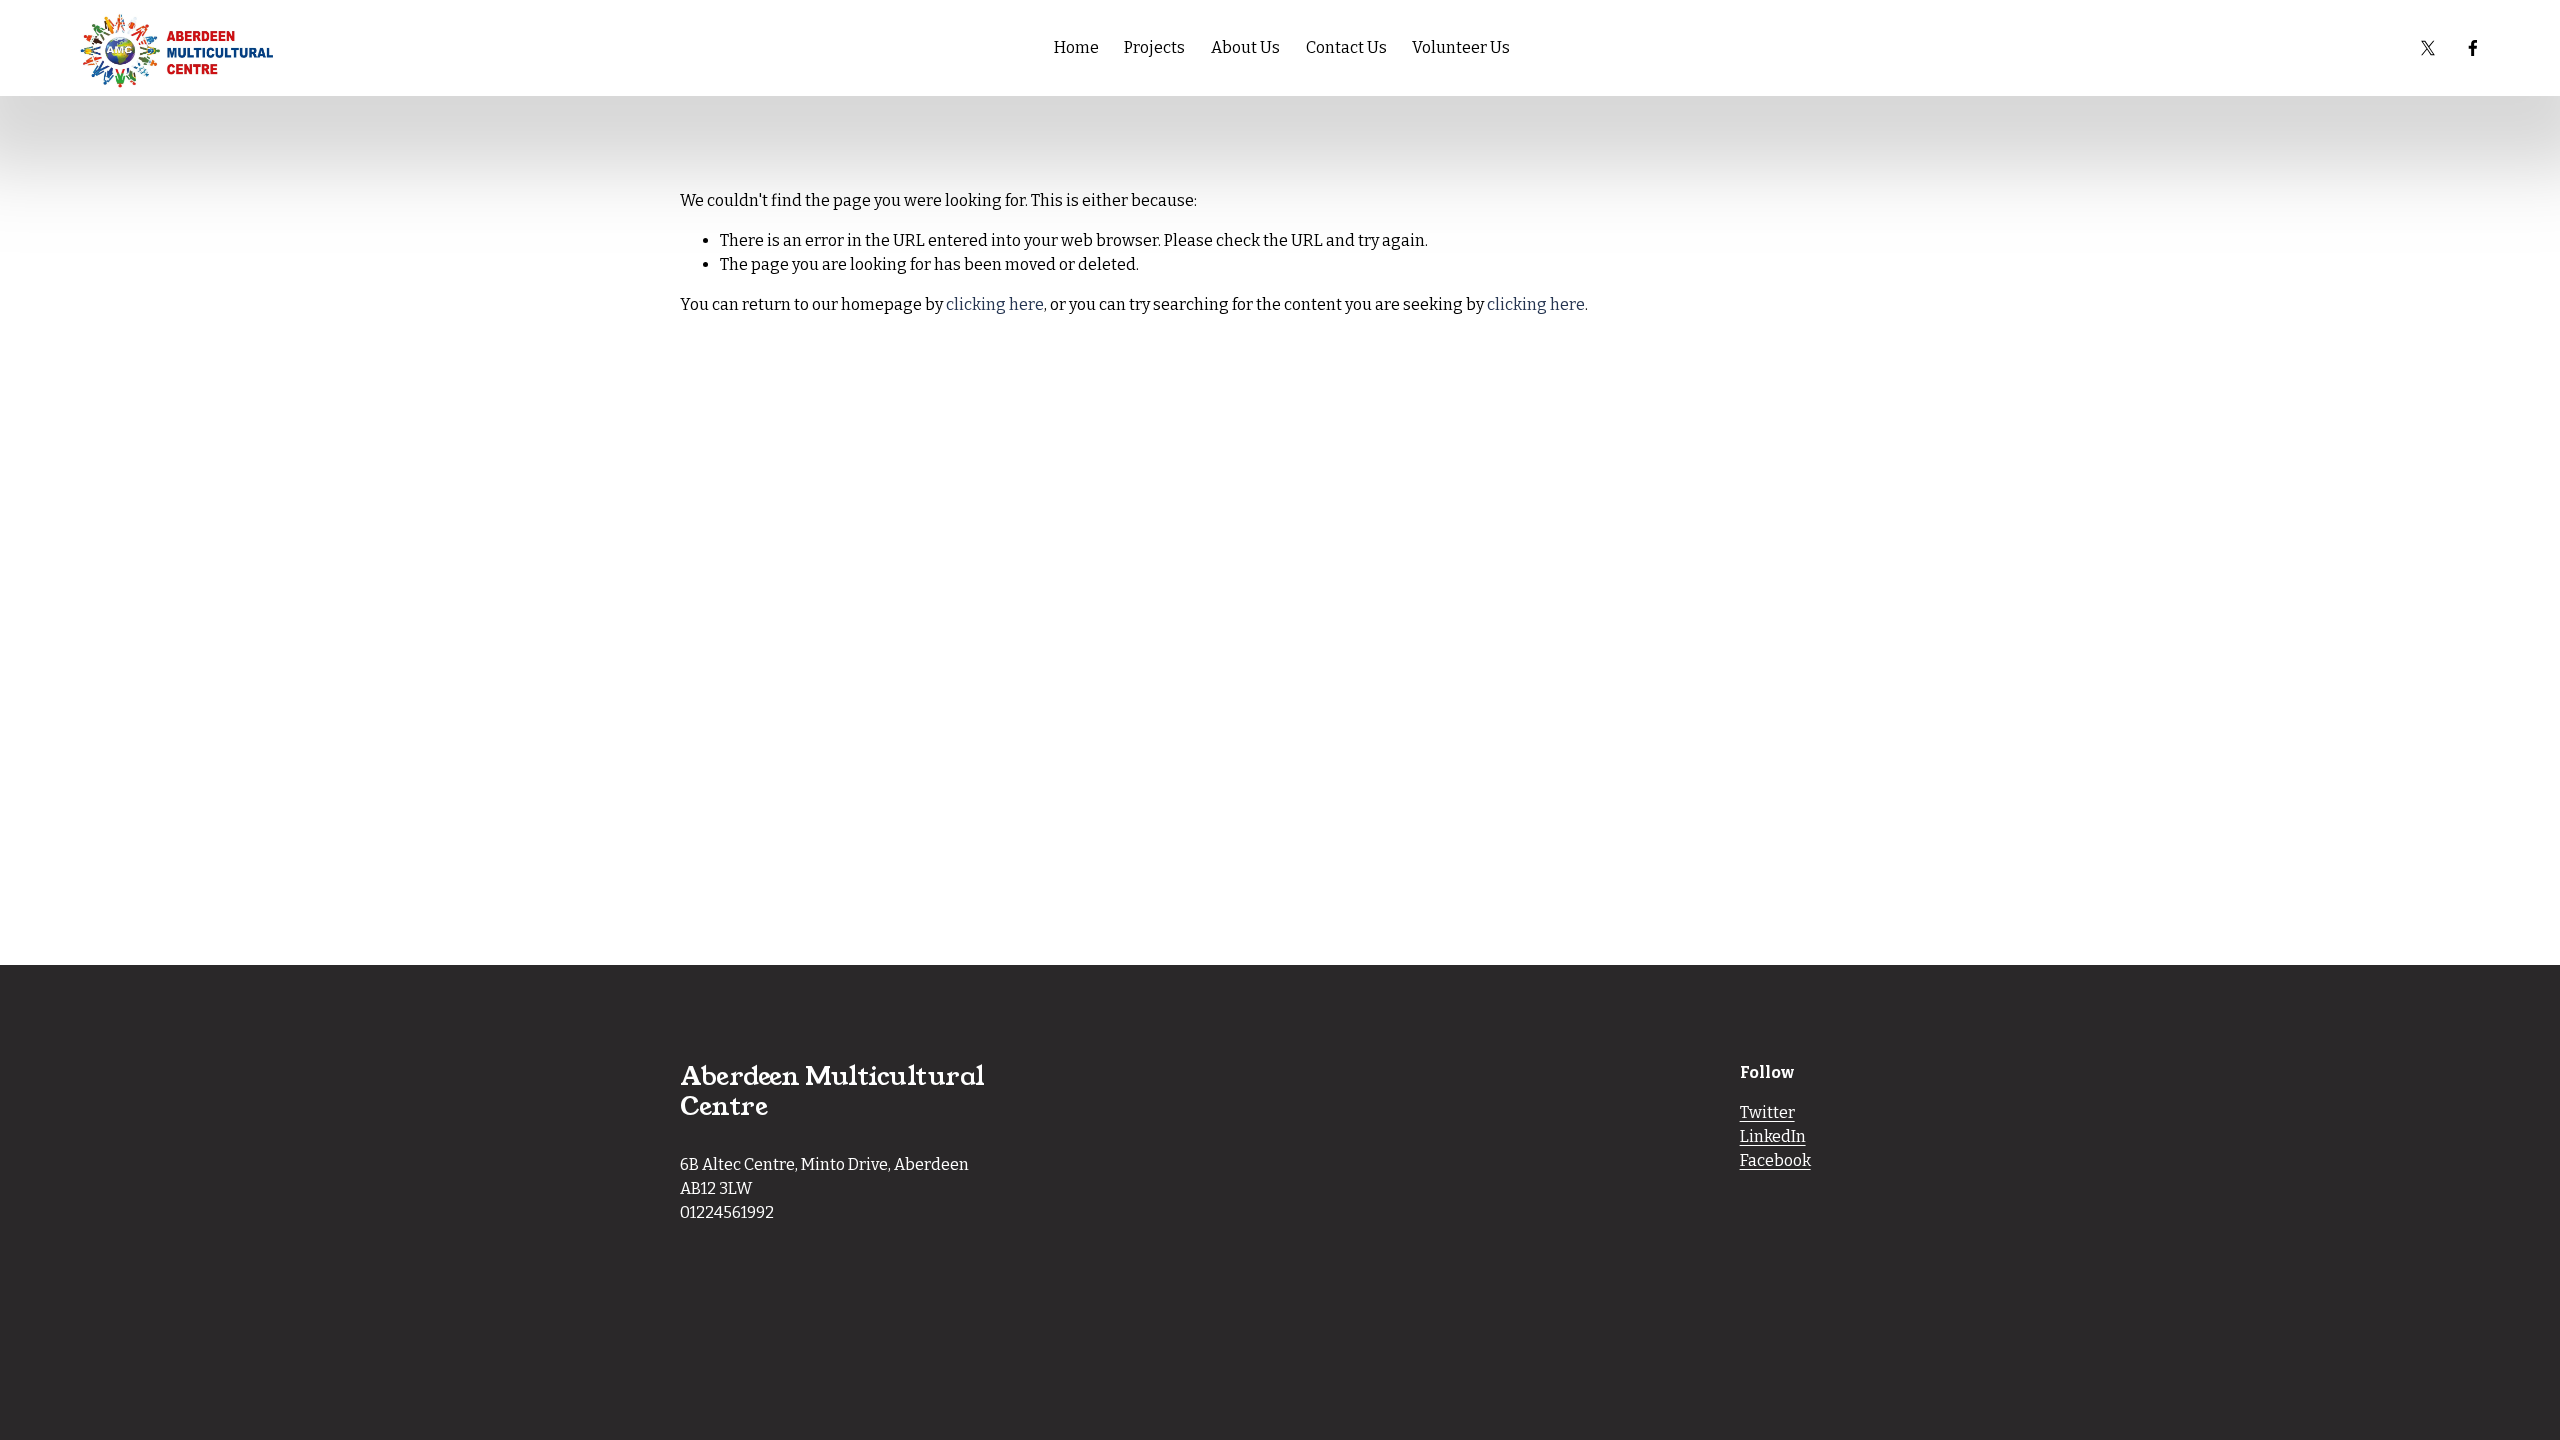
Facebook (1775, 1160)
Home (1076, 47)
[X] (2428, 48)
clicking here (995, 304)
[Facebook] (2473, 48)
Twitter (1767, 1112)
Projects (1154, 47)
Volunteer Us (1461, 47)
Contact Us (1346, 47)
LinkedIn (1773, 1136)
